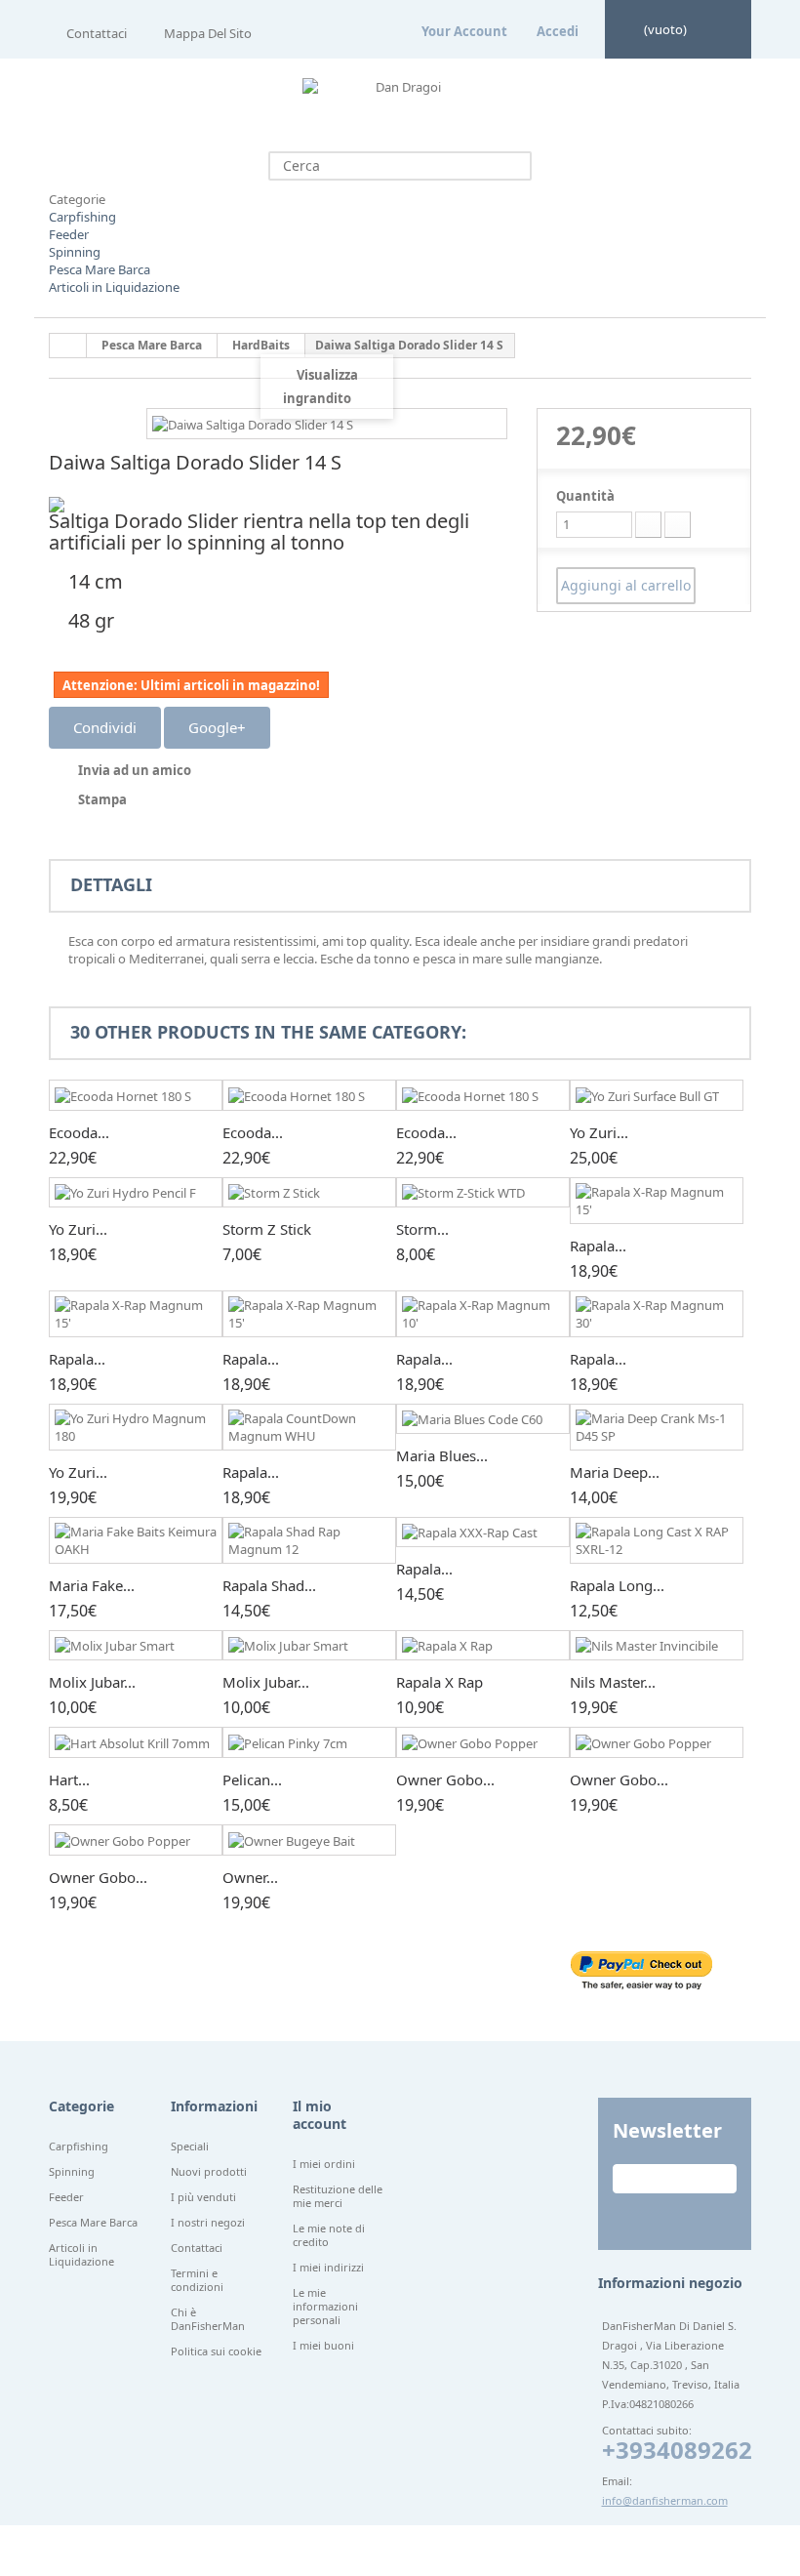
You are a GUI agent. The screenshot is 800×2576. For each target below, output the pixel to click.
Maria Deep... (615, 1472)
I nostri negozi (208, 2223)
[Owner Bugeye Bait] (309, 1840)
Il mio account (320, 2115)
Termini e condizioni (197, 2280)
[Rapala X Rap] (483, 1646)
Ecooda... (79, 1132)
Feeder (69, 234)
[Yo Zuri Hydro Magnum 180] (136, 1427)
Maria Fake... (92, 1585)
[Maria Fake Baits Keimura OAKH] (136, 1540)
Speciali (190, 2147)
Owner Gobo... (445, 1779)
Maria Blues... (442, 1455)
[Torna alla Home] (68, 346)
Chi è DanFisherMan (208, 2319)
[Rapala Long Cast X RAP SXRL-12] (657, 1540)
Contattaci (97, 33)
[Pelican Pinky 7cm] (309, 1742)
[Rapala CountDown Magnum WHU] (309, 1427)
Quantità (585, 496)
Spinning (75, 252)
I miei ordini (324, 2164)
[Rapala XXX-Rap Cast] (483, 1533)
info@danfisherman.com (665, 2500)
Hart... (69, 1779)
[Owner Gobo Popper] (483, 1742)
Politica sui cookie (216, 2351)
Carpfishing (82, 217)
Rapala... (598, 1246)
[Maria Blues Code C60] (483, 1419)
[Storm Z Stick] (309, 1193)
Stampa (102, 799)
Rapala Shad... (269, 1585)
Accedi (558, 31)
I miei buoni (323, 2346)
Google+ (217, 727)
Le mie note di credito (329, 2235)
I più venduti (203, 2197)
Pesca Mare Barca (100, 269)
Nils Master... (613, 1682)
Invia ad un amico (135, 770)
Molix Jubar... (92, 1682)
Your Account (464, 31)
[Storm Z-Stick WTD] (483, 1193)
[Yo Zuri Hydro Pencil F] (136, 1193)
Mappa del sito (208, 33)
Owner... (250, 1877)
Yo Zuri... (599, 1132)
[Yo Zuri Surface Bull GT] (657, 1095)
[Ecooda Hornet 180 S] (136, 1095)
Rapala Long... (617, 1585)
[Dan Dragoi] (400, 102)
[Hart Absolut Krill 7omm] (136, 1742)
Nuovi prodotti (209, 2172)
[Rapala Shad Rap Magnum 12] (309, 1540)
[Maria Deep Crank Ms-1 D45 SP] (657, 1427)
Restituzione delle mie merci (338, 2196)
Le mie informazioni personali (325, 2307)
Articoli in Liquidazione (114, 287)
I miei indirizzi (328, 2268)
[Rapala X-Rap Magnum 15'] (657, 1201)
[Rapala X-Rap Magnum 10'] (483, 1314)
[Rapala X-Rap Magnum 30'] (657, 1314)
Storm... (422, 1229)
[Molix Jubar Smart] (136, 1646)
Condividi (105, 727)
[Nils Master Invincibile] (657, 1646)
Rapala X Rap (440, 1682)
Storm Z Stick (267, 1229)
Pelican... (252, 1779)
